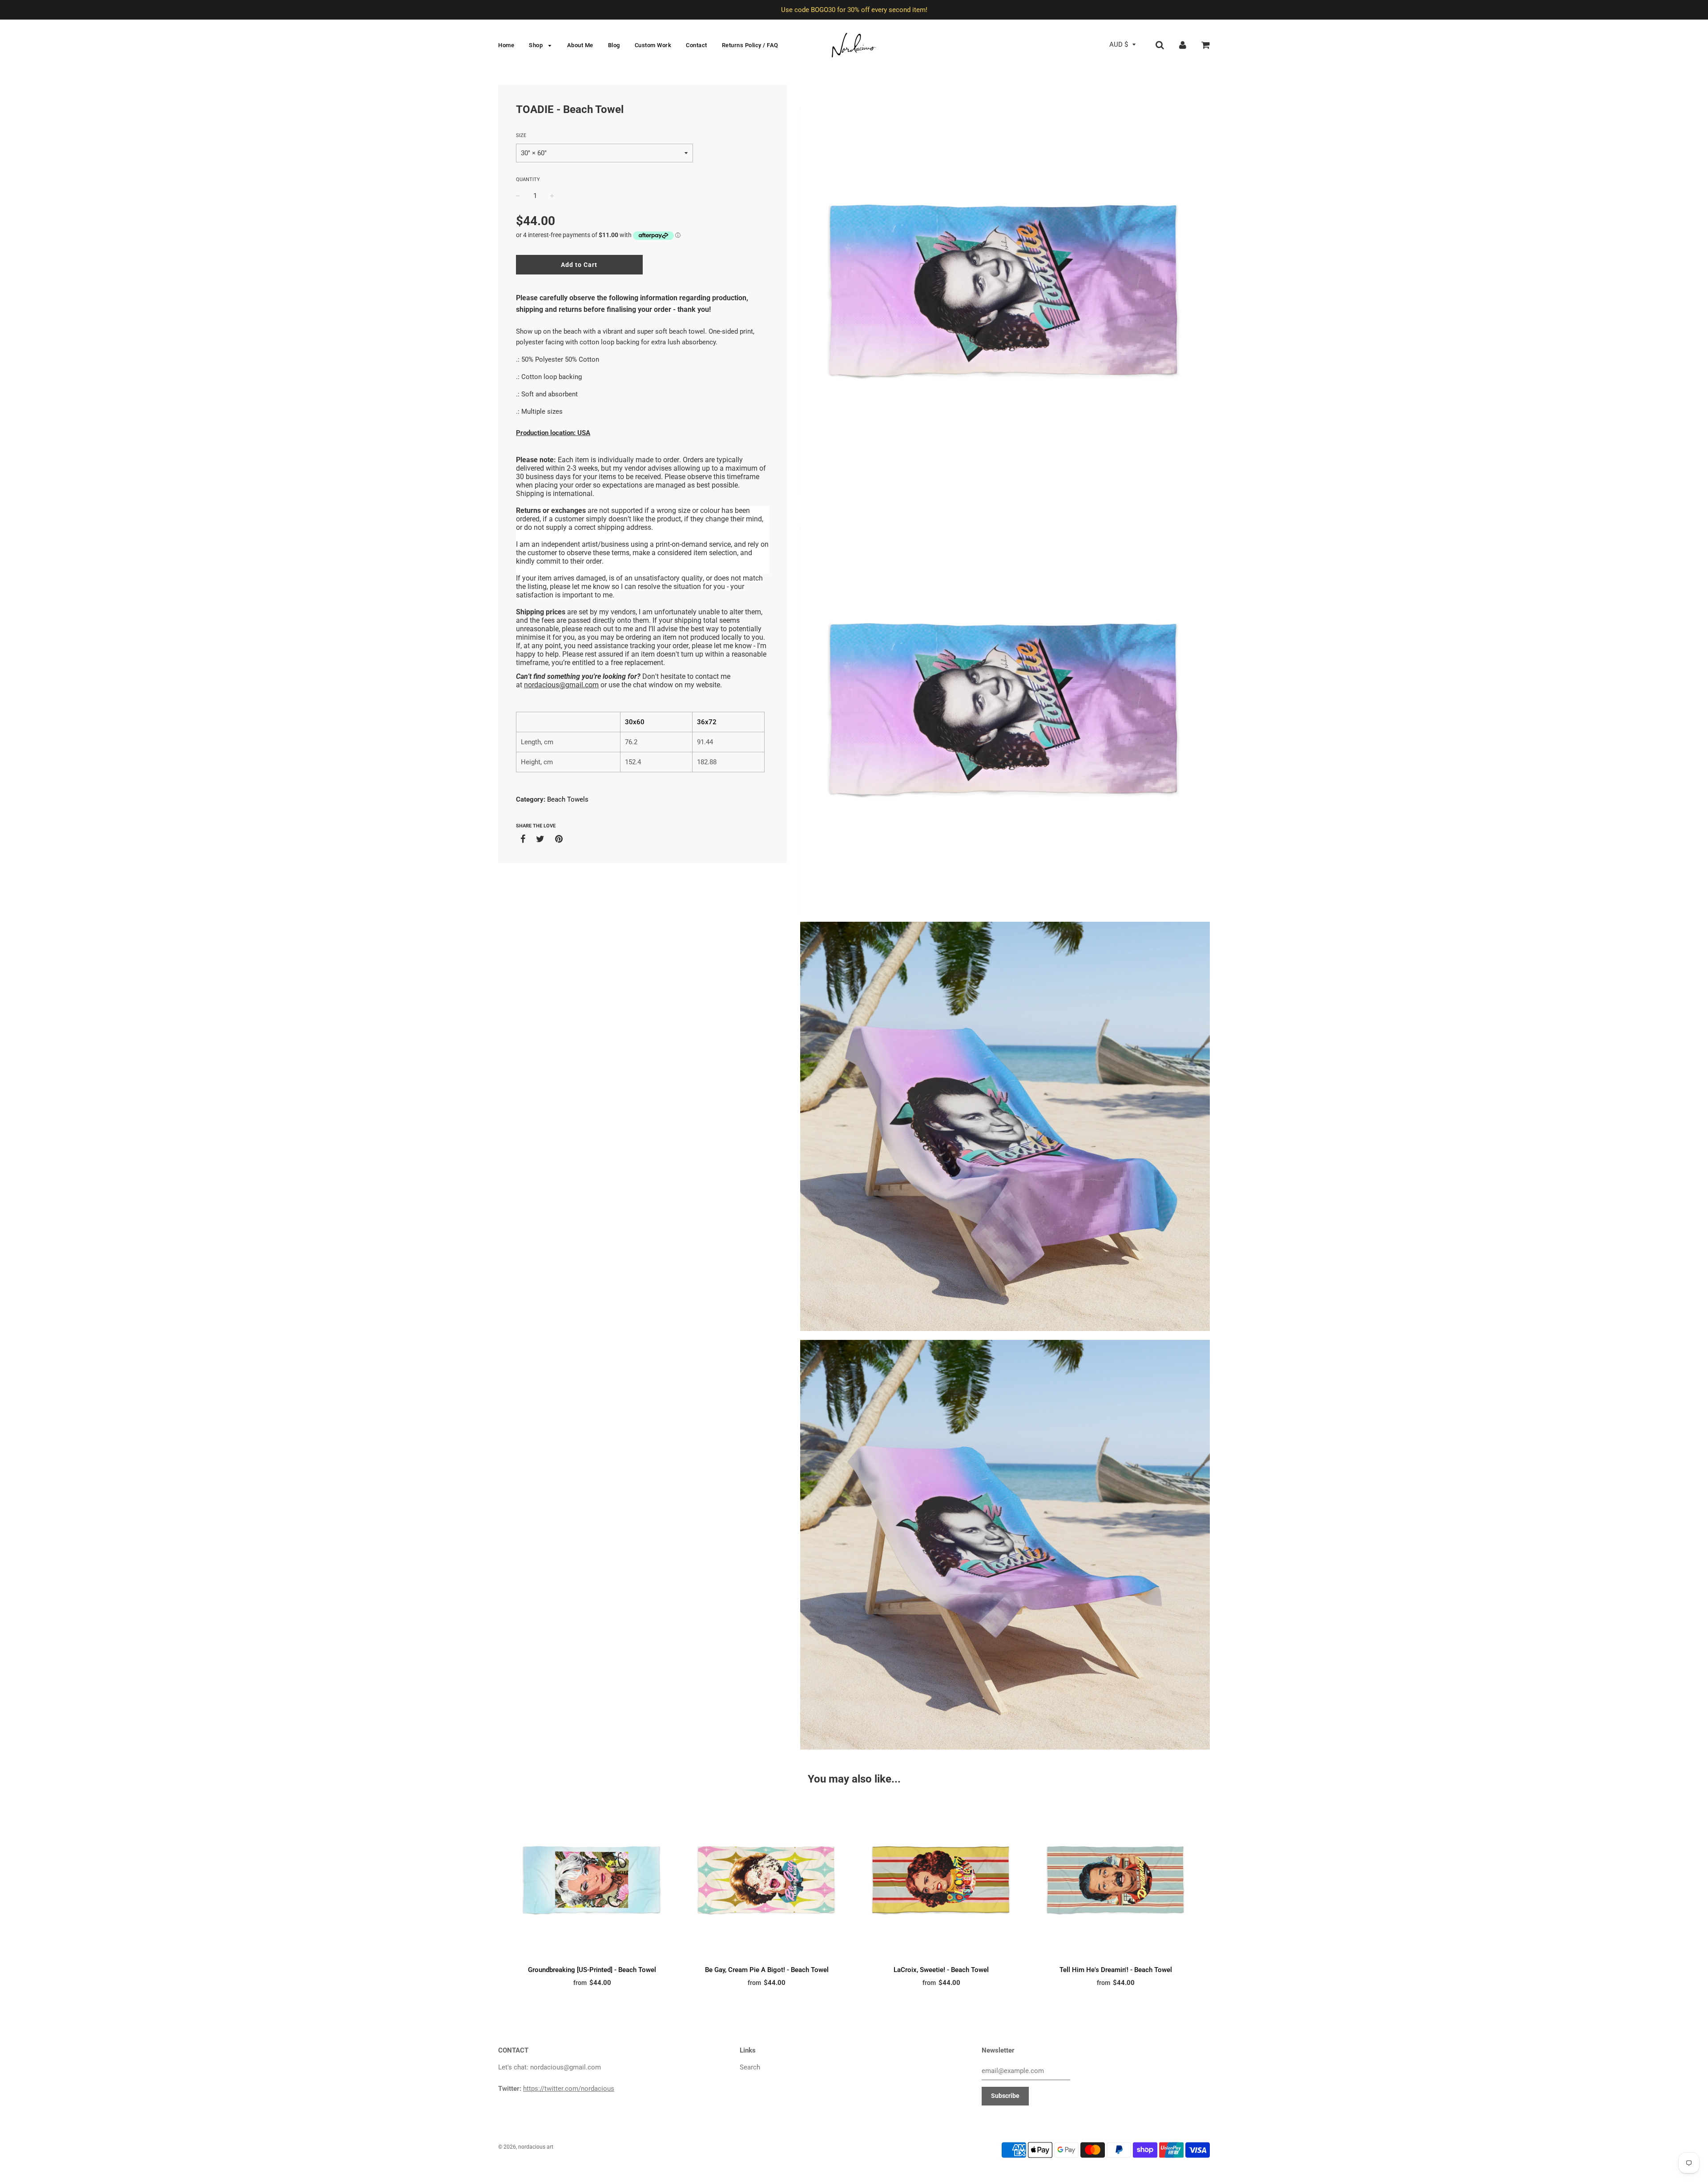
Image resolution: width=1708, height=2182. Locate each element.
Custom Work (653, 45)
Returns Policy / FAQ (750, 45)
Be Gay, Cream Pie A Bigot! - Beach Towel (767, 1970)
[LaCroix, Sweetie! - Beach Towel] (941, 1880)
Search (750, 2067)
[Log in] (1183, 44)
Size (521, 135)
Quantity (528, 179)
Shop (537, 45)
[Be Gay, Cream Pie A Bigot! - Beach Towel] (767, 1880)
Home (506, 45)
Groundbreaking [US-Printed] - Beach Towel (592, 1970)
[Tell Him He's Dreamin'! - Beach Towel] (1116, 1880)
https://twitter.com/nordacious (569, 2089)
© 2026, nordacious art (526, 2147)
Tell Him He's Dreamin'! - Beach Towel (1116, 1970)
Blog (614, 45)
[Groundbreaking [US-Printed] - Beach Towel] (592, 1880)
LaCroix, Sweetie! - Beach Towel (941, 1970)
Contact (697, 45)
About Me (580, 45)
